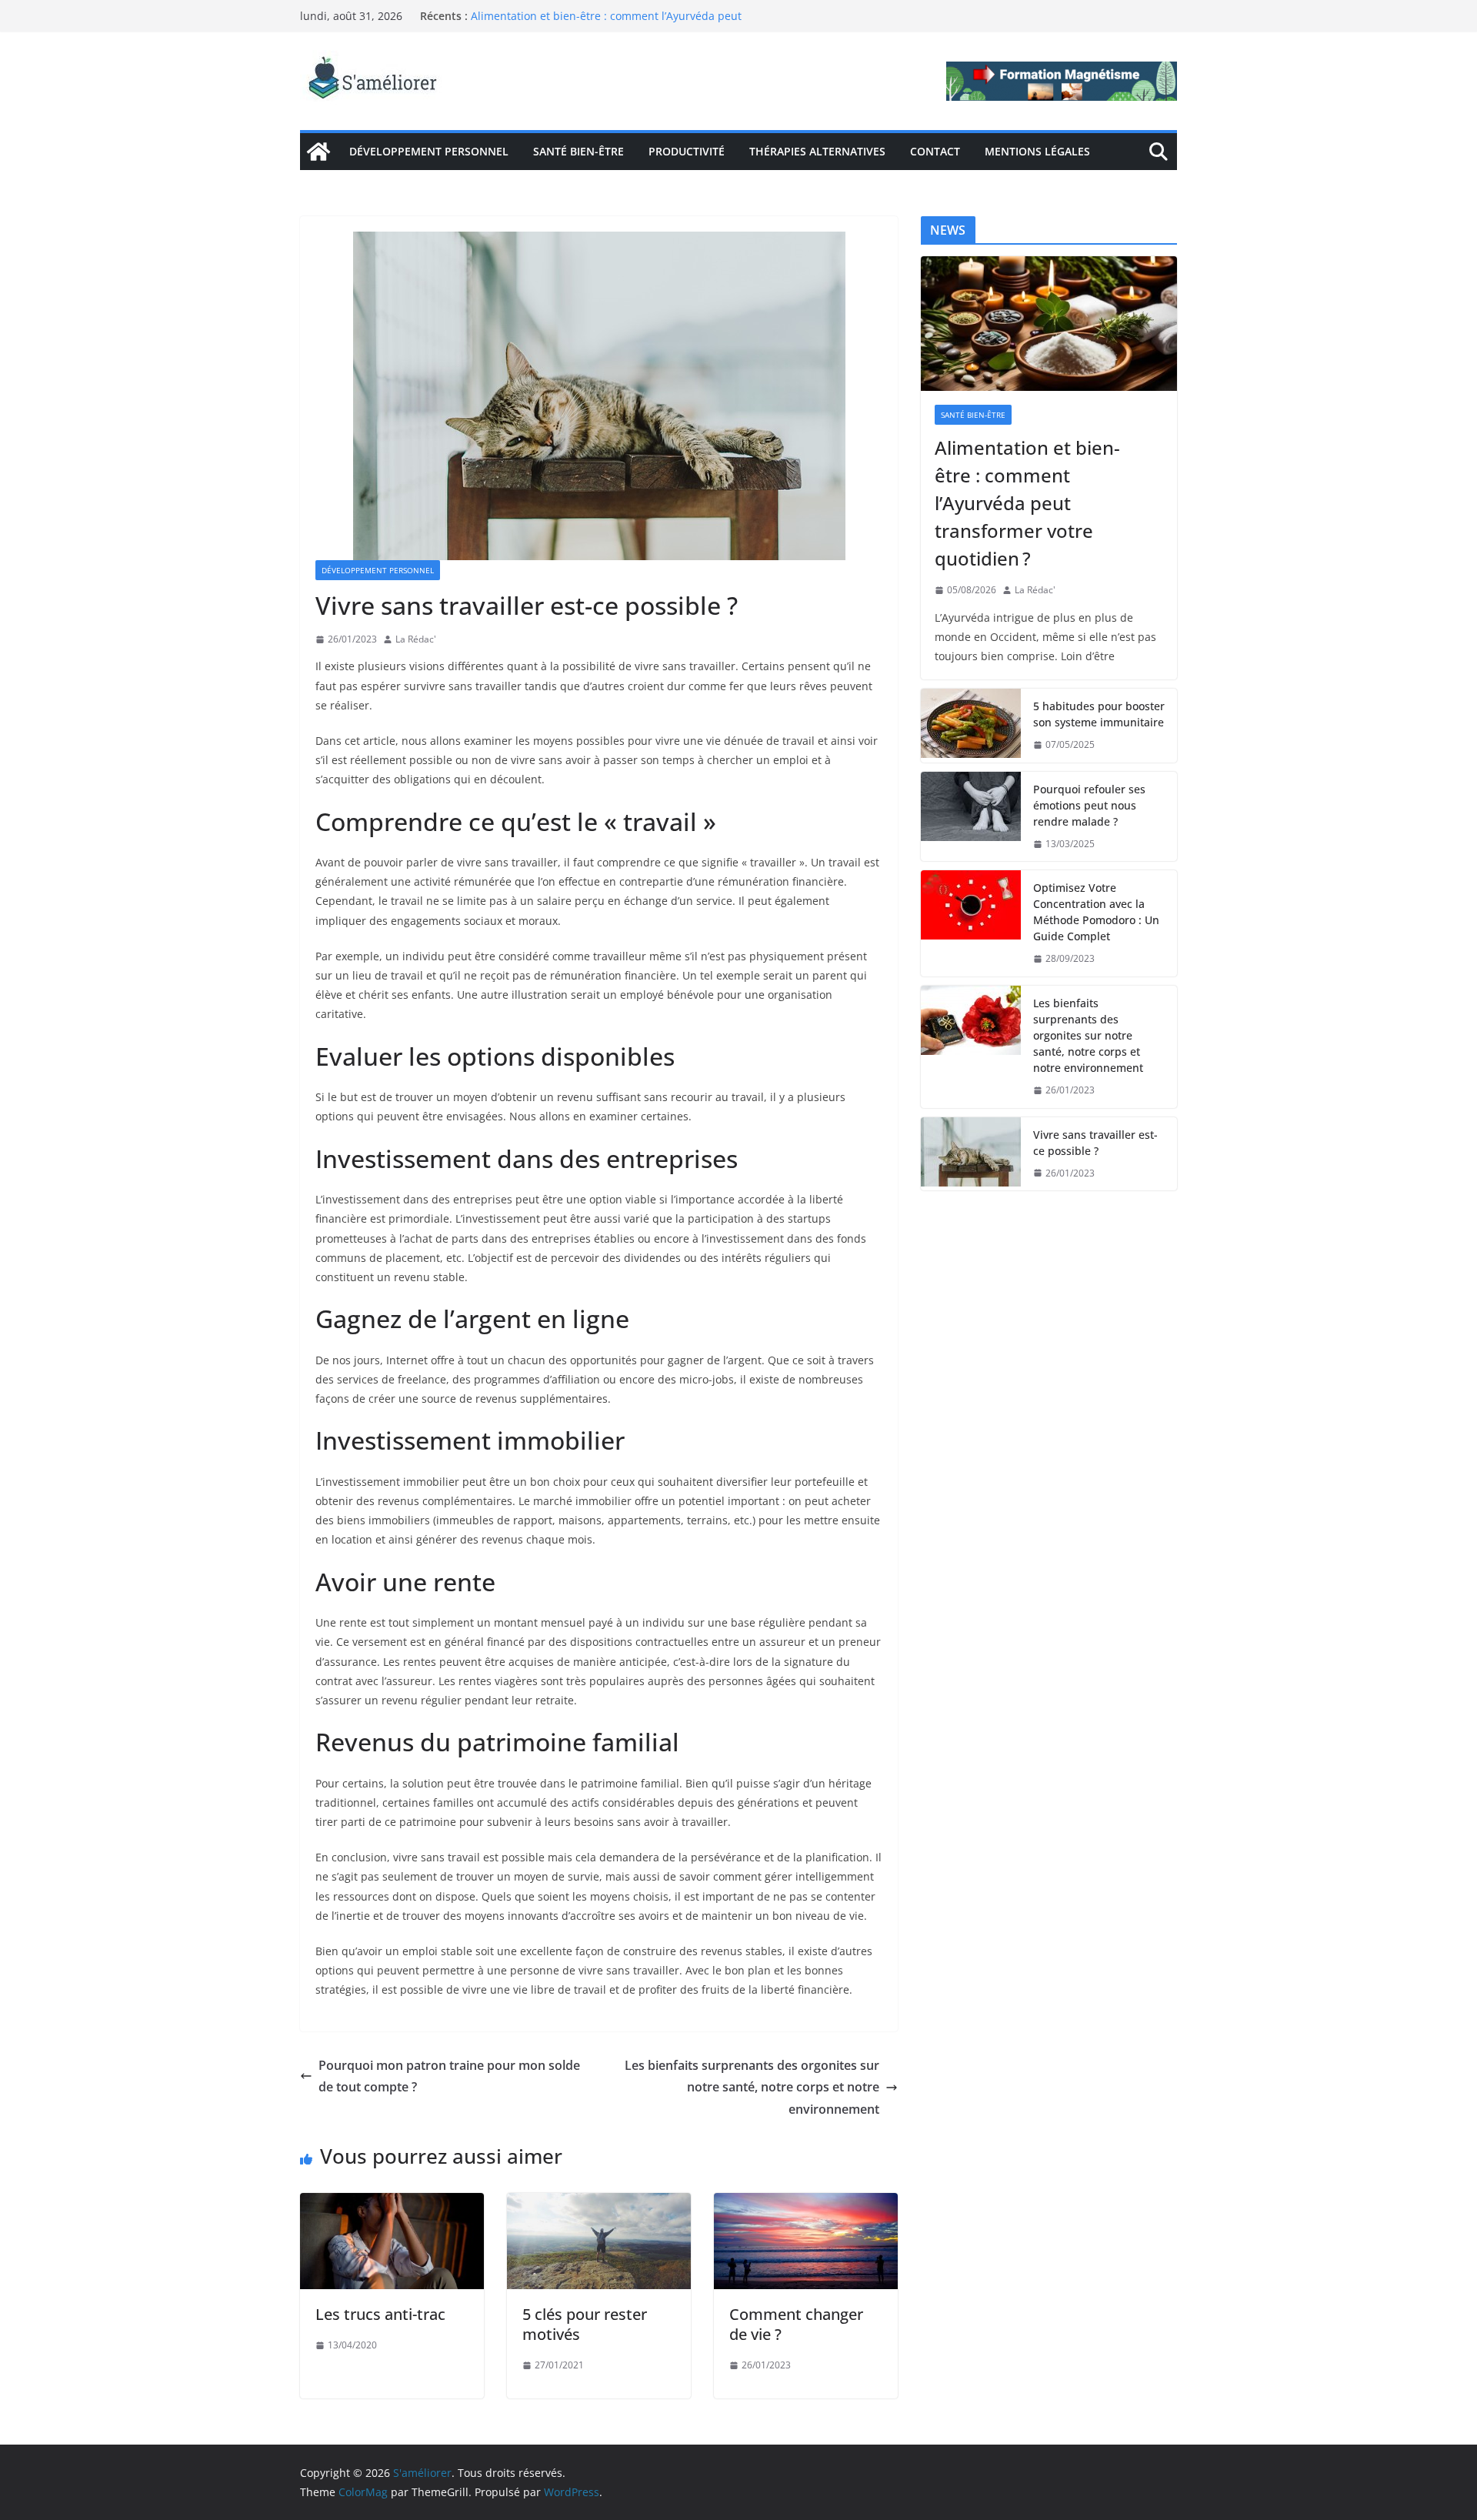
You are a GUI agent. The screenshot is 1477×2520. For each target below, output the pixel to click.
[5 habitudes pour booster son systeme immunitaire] (971, 726)
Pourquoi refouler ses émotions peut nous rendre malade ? (1089, 805)
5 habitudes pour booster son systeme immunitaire (1099, 714)
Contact (935, 151)
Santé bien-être (578, 151)
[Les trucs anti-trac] (392, 2204)
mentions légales (1037, 151)
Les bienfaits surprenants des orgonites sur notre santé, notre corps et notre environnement (752, 2088)
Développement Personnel (429, 151)
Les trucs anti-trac (380, 2314)
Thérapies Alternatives (817, 151)
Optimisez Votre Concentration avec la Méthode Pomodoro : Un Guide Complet (1096, 912)
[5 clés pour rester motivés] (599, 2204)
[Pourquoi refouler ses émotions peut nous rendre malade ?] (971, 817)
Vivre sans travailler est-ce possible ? (1095, 1143)
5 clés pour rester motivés (585, 2324)
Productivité (687, 151)
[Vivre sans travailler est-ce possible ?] (971, 1154)
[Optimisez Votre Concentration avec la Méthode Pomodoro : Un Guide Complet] (971, 923)
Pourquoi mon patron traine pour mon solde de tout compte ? (449, 2076)
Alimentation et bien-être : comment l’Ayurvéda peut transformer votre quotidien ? (606, 23)
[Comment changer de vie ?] (806, 2204)
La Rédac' (416, 639)
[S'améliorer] (318, 152)
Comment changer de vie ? (796, 2324)
